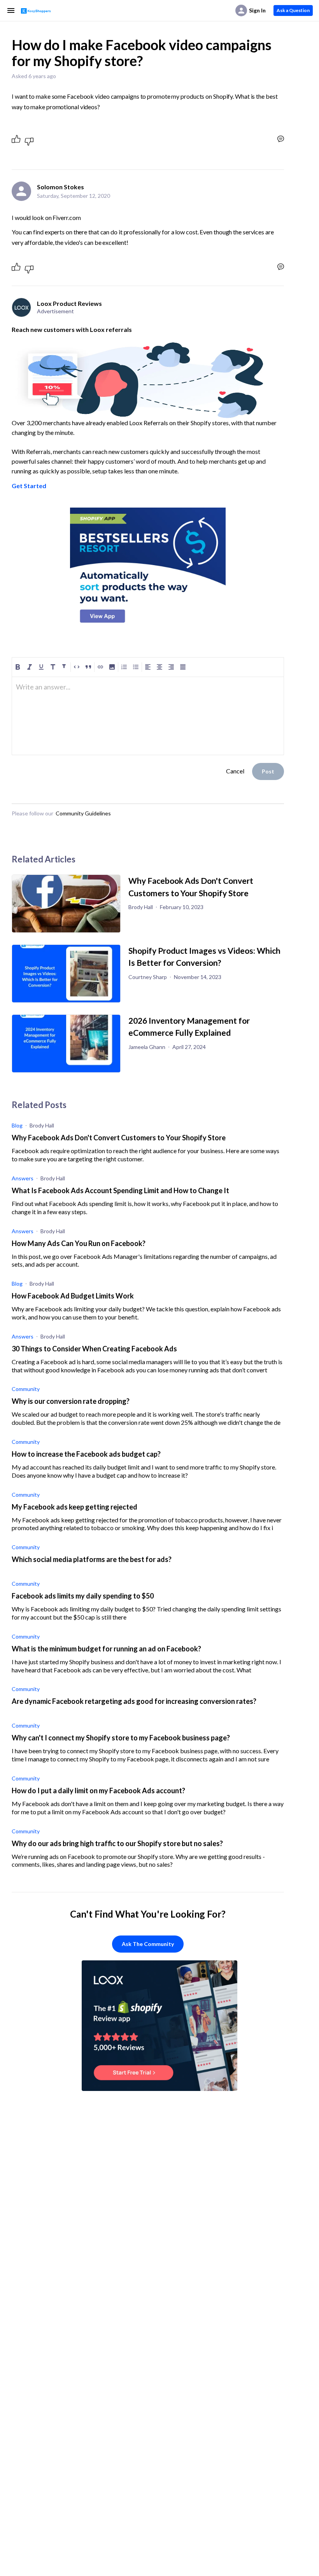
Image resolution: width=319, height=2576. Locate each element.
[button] (112, 667)
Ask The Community (148, 1944)
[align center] (159, 667)
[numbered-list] (124, 667)
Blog (17, 1125)
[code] (77, 667)
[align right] (171, 667)
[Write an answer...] (281, 139)
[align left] (148, 667)
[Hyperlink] (100, 667)
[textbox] (148, 690)
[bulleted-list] (136, 667)
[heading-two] (65, 667)
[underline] (41, 667)
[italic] (30, 667)
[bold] (18, 667)
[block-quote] (88, 667)
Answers (23, 1178)
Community (26, 1389)
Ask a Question (293, 10)
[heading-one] (53, 667)
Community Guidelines (83, 813)
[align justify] (183, 667)
